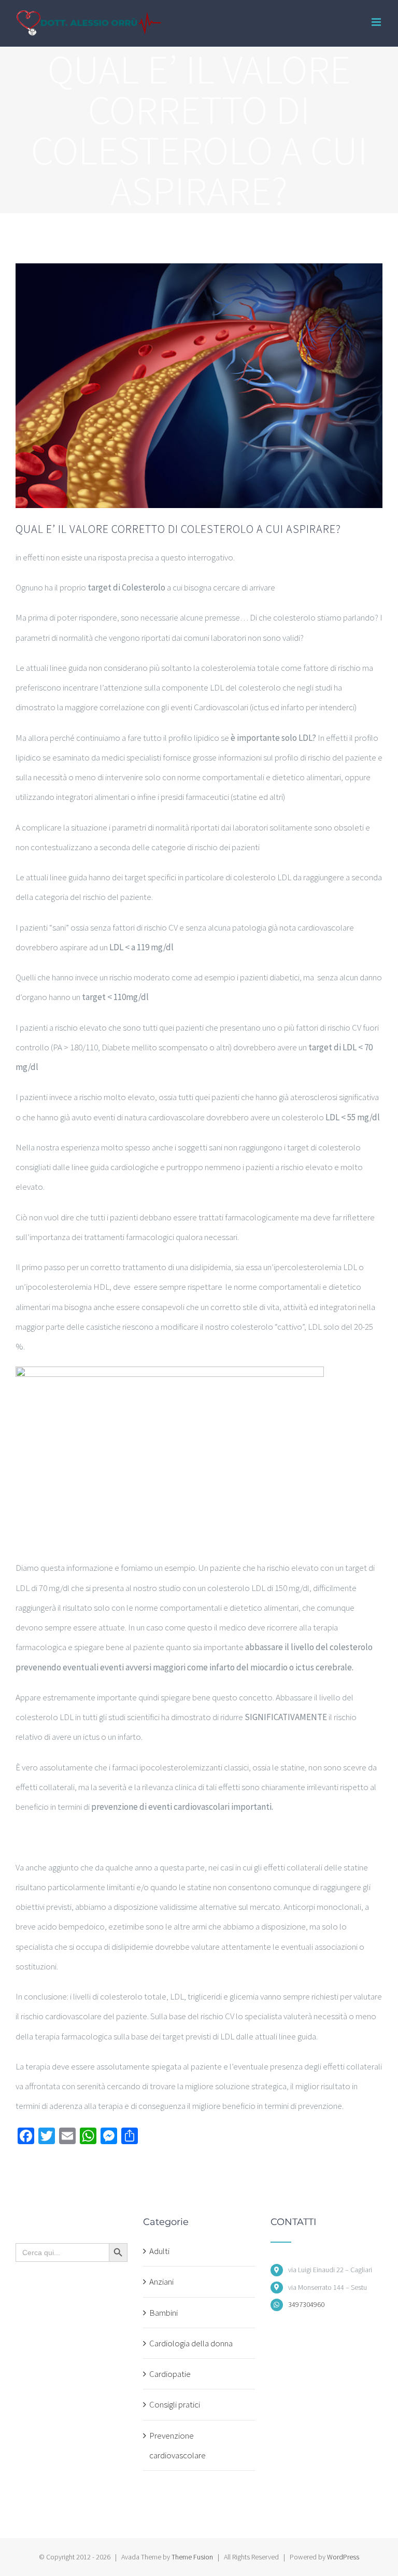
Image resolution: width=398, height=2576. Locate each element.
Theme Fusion (192, 2557)
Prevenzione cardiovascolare (177, 2445)
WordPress (343, 2557)
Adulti (159, 2251)
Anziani (161, 2282)
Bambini (164, 2313)
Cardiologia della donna (191, 2343)
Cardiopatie (170, 2374)
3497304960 (306, 2304)
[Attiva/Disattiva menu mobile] (377, 22)
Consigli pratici (175, 2404)
